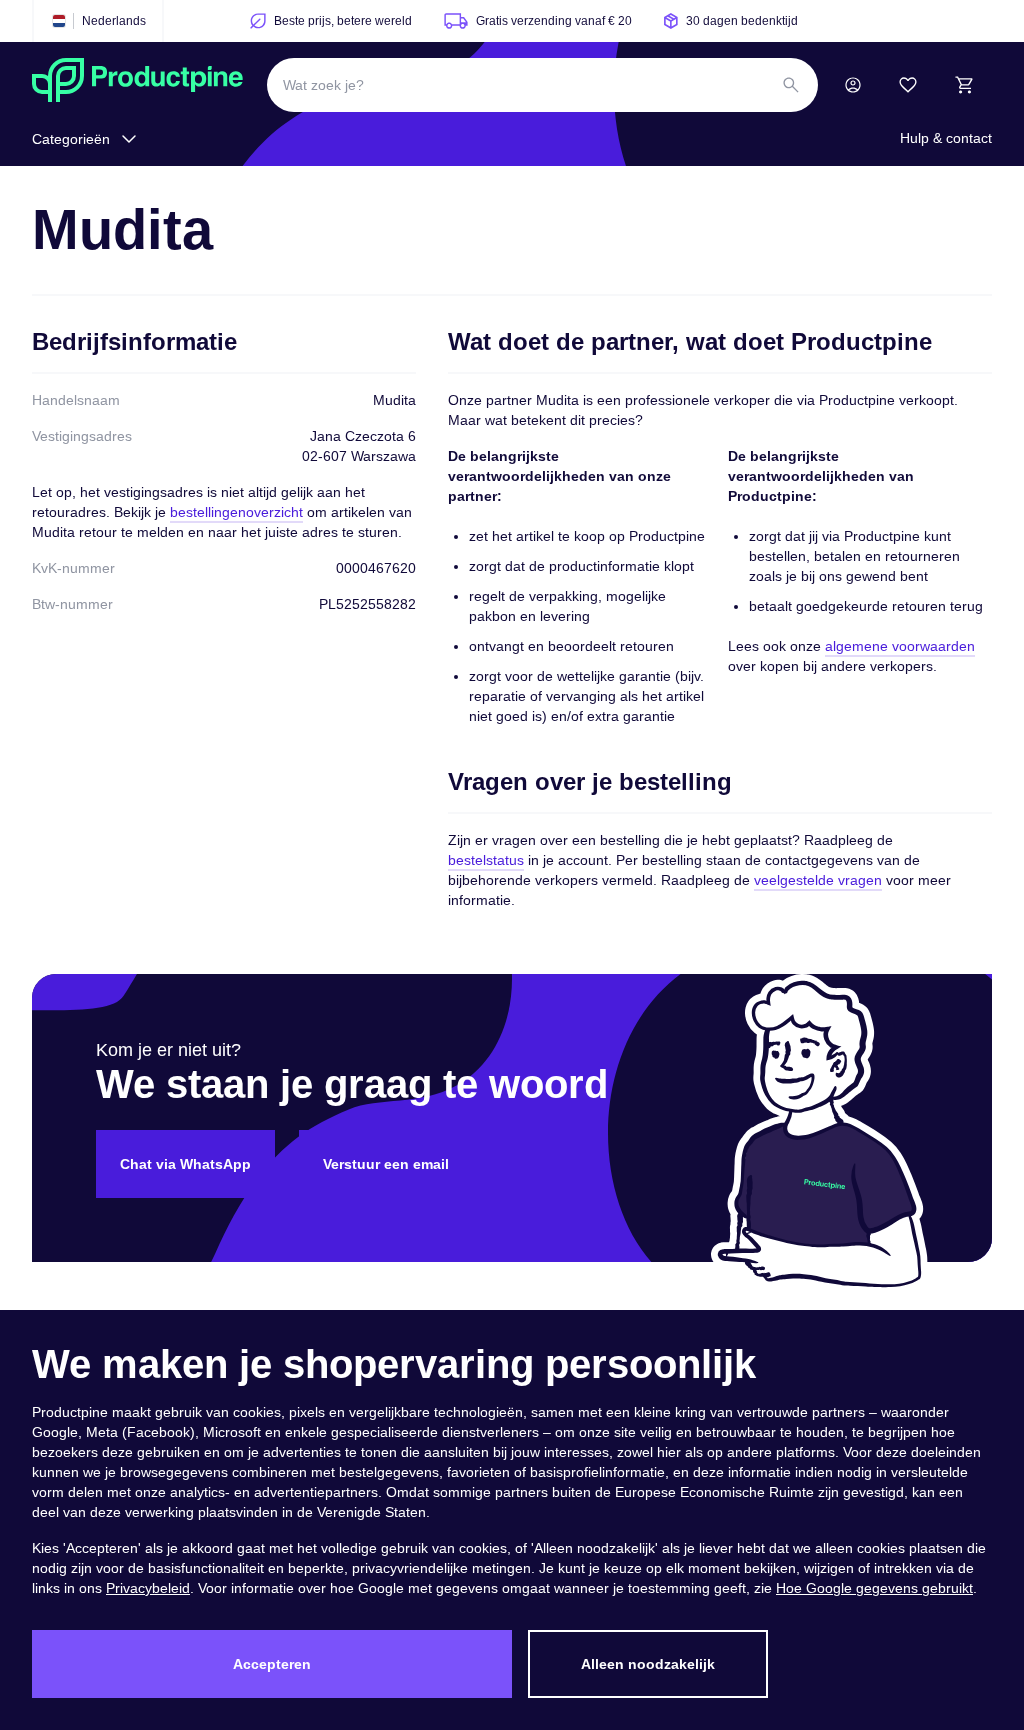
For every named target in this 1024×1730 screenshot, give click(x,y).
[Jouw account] (853, 85)
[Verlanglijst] (908, 85)
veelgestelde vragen (818, 880)
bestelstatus (486, 860)
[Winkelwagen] (964, 85)
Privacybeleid (148, 1588)
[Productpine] (137, 85)
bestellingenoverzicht (236, 512)
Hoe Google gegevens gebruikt (874, 1588)
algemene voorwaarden (900, 646)
